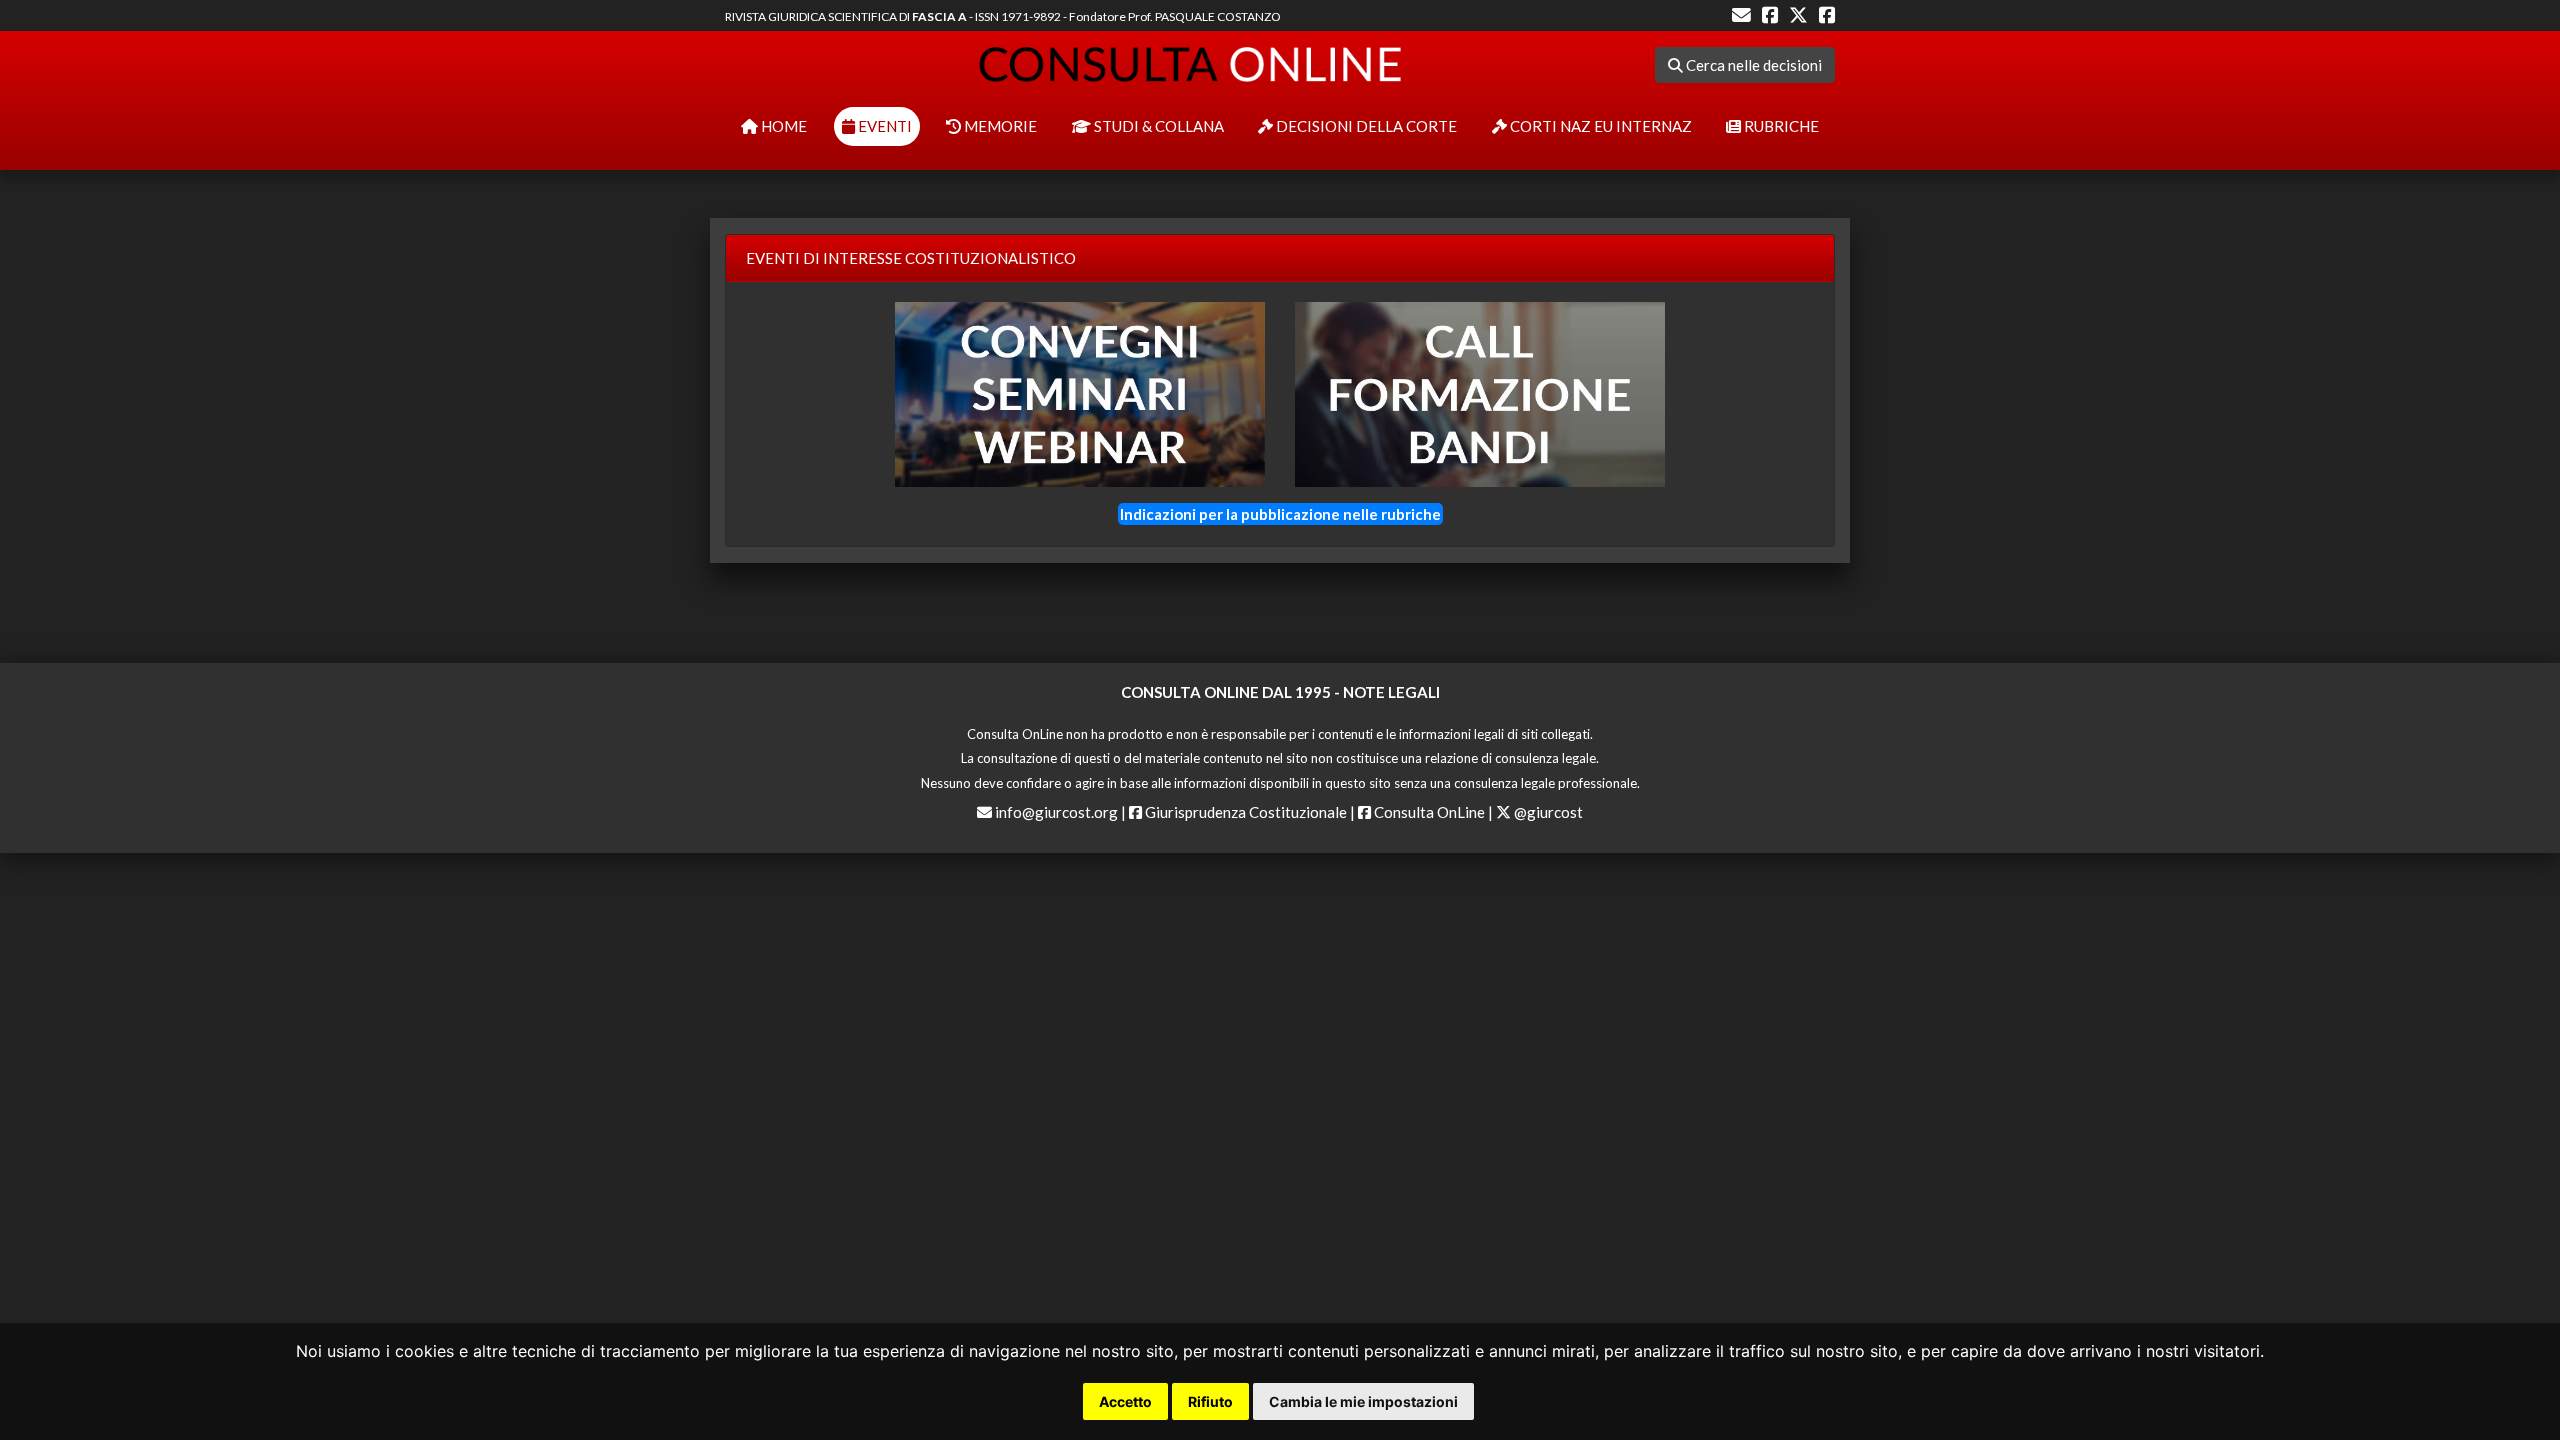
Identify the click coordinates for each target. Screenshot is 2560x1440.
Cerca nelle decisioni (1752, 65)
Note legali (1391, 692)
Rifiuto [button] (1210, 1401)
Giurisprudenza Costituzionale (1244, 812)
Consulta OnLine (1428, 812)
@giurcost (1547, 812)
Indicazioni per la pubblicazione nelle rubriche (1280, 514)
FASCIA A (939, 16)
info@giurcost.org (1056, 812)
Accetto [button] (1125, 1401)
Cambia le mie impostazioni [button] (1363, 1401)
